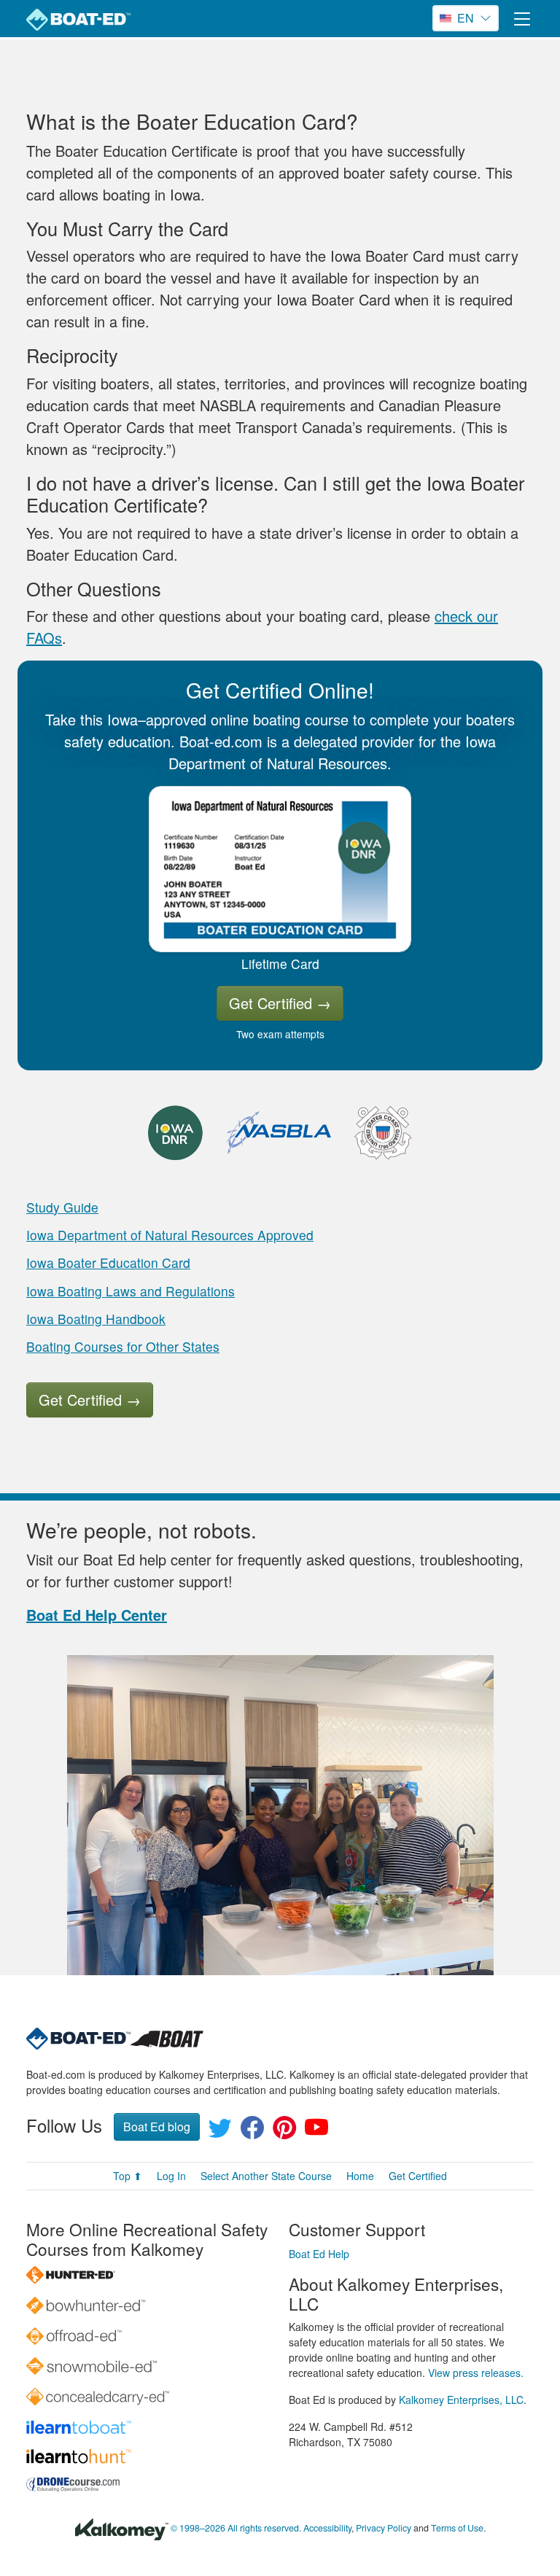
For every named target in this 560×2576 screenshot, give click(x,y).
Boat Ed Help (319, 2254)
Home (360, 2176)
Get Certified (280, 1003)
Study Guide (62, 1207)
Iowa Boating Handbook (96, 1319)
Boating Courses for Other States (123, 1346)
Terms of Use (457, 2528)
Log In (171, 2176)
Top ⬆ (128, 2176)
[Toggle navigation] (522, 19)
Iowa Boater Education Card (108, 1262)
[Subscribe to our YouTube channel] (316, 2132)
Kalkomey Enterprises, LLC (461, 2400)
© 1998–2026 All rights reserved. (236, 2528)
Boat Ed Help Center (97, 1615)
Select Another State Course (266, 2176)
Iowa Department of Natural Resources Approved (170, 1235)
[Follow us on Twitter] (220, 2132)
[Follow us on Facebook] (252, 2132)
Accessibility (327, 2528)
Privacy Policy (384, 2528)
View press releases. (476, 2373)
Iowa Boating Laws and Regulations (131, 1291)
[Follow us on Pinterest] (284, 2132)
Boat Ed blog (157, 2126)
